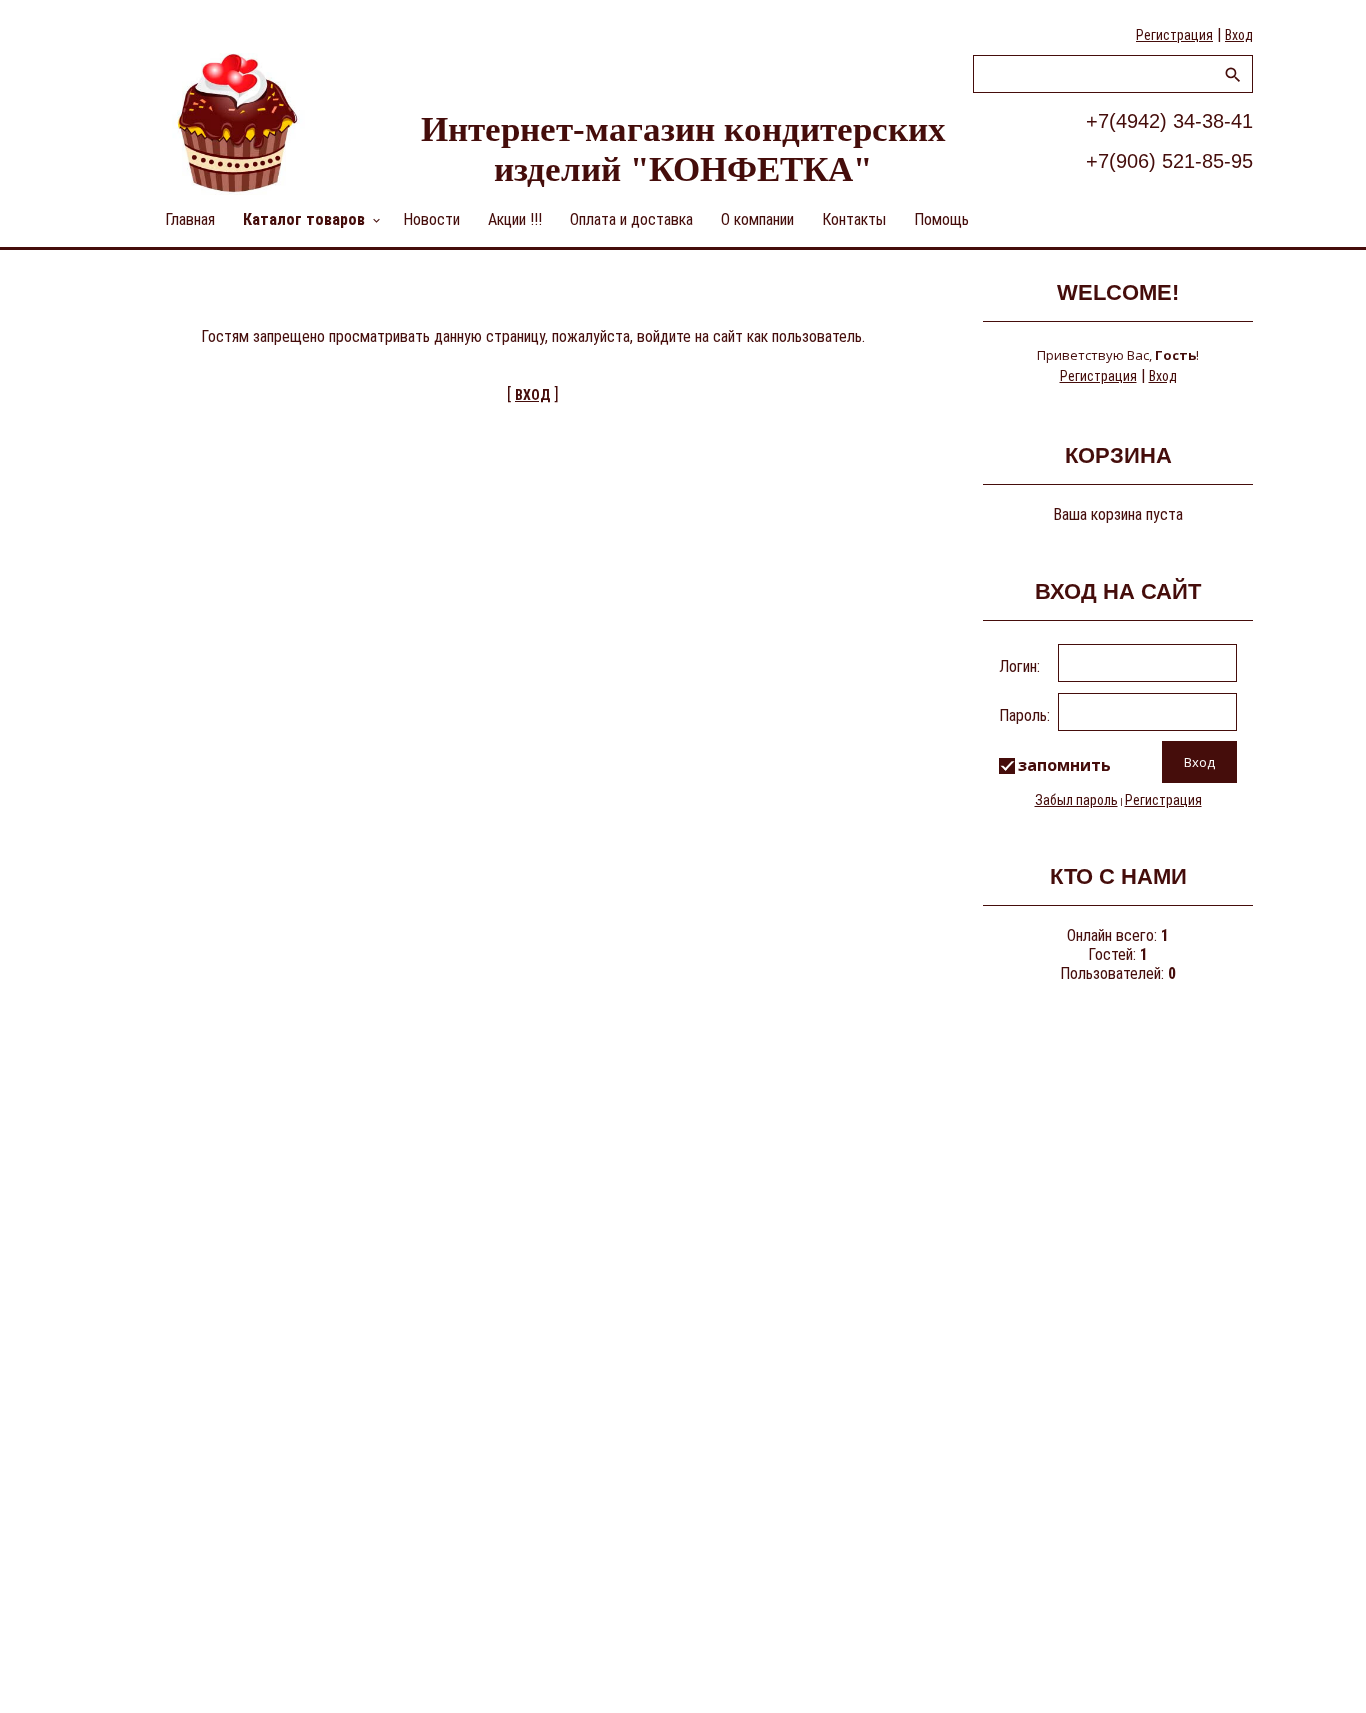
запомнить (1064, 765)
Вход (1239, 35)
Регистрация (1174, 35)
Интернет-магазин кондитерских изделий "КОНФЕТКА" (683, 149)
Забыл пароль (1076, 800)
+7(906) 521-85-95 (1169, 161)
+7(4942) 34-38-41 (1169, 121)
